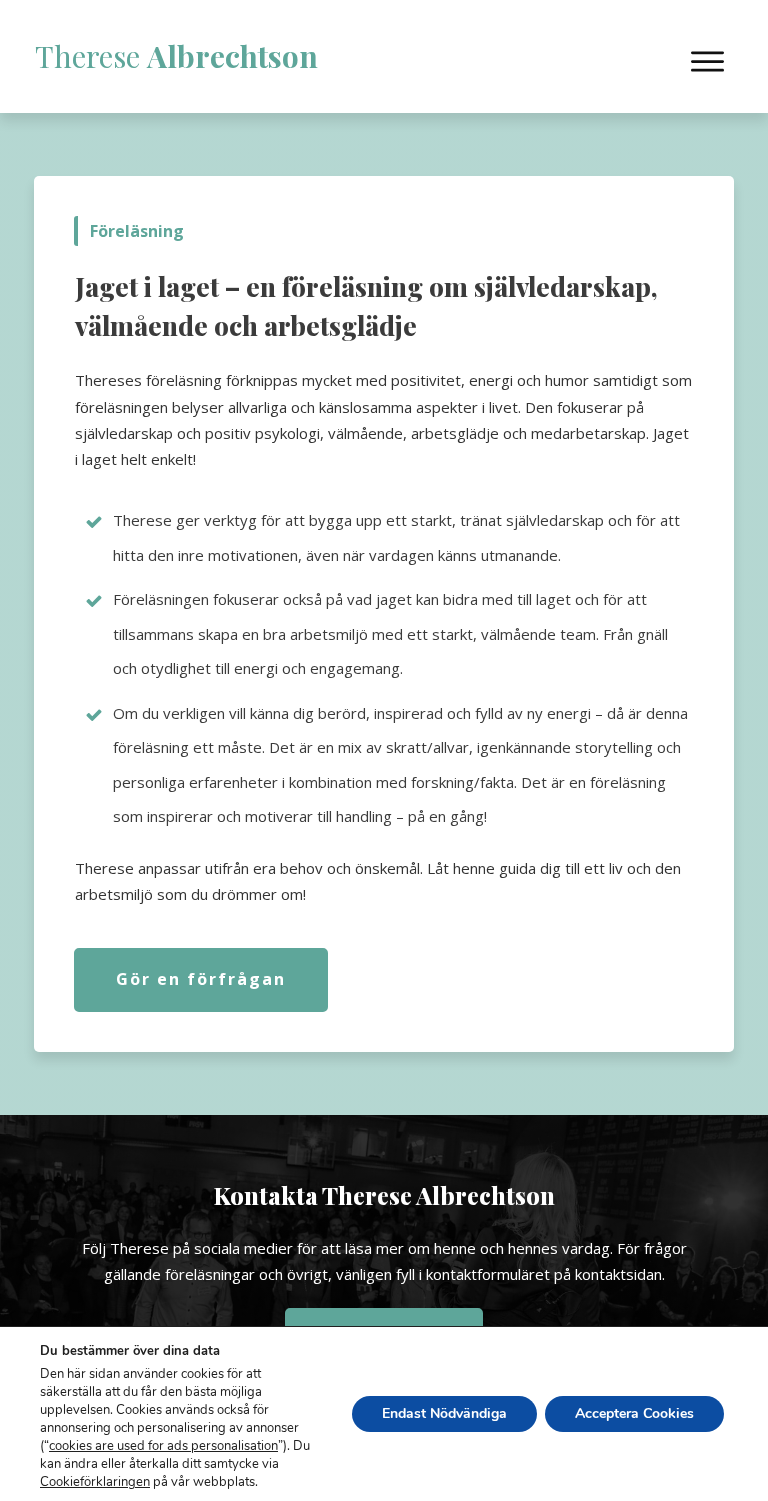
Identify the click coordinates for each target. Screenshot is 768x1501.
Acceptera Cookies (634, 1413)
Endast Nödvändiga (444, 1413)
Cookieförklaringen (95, 1482)
